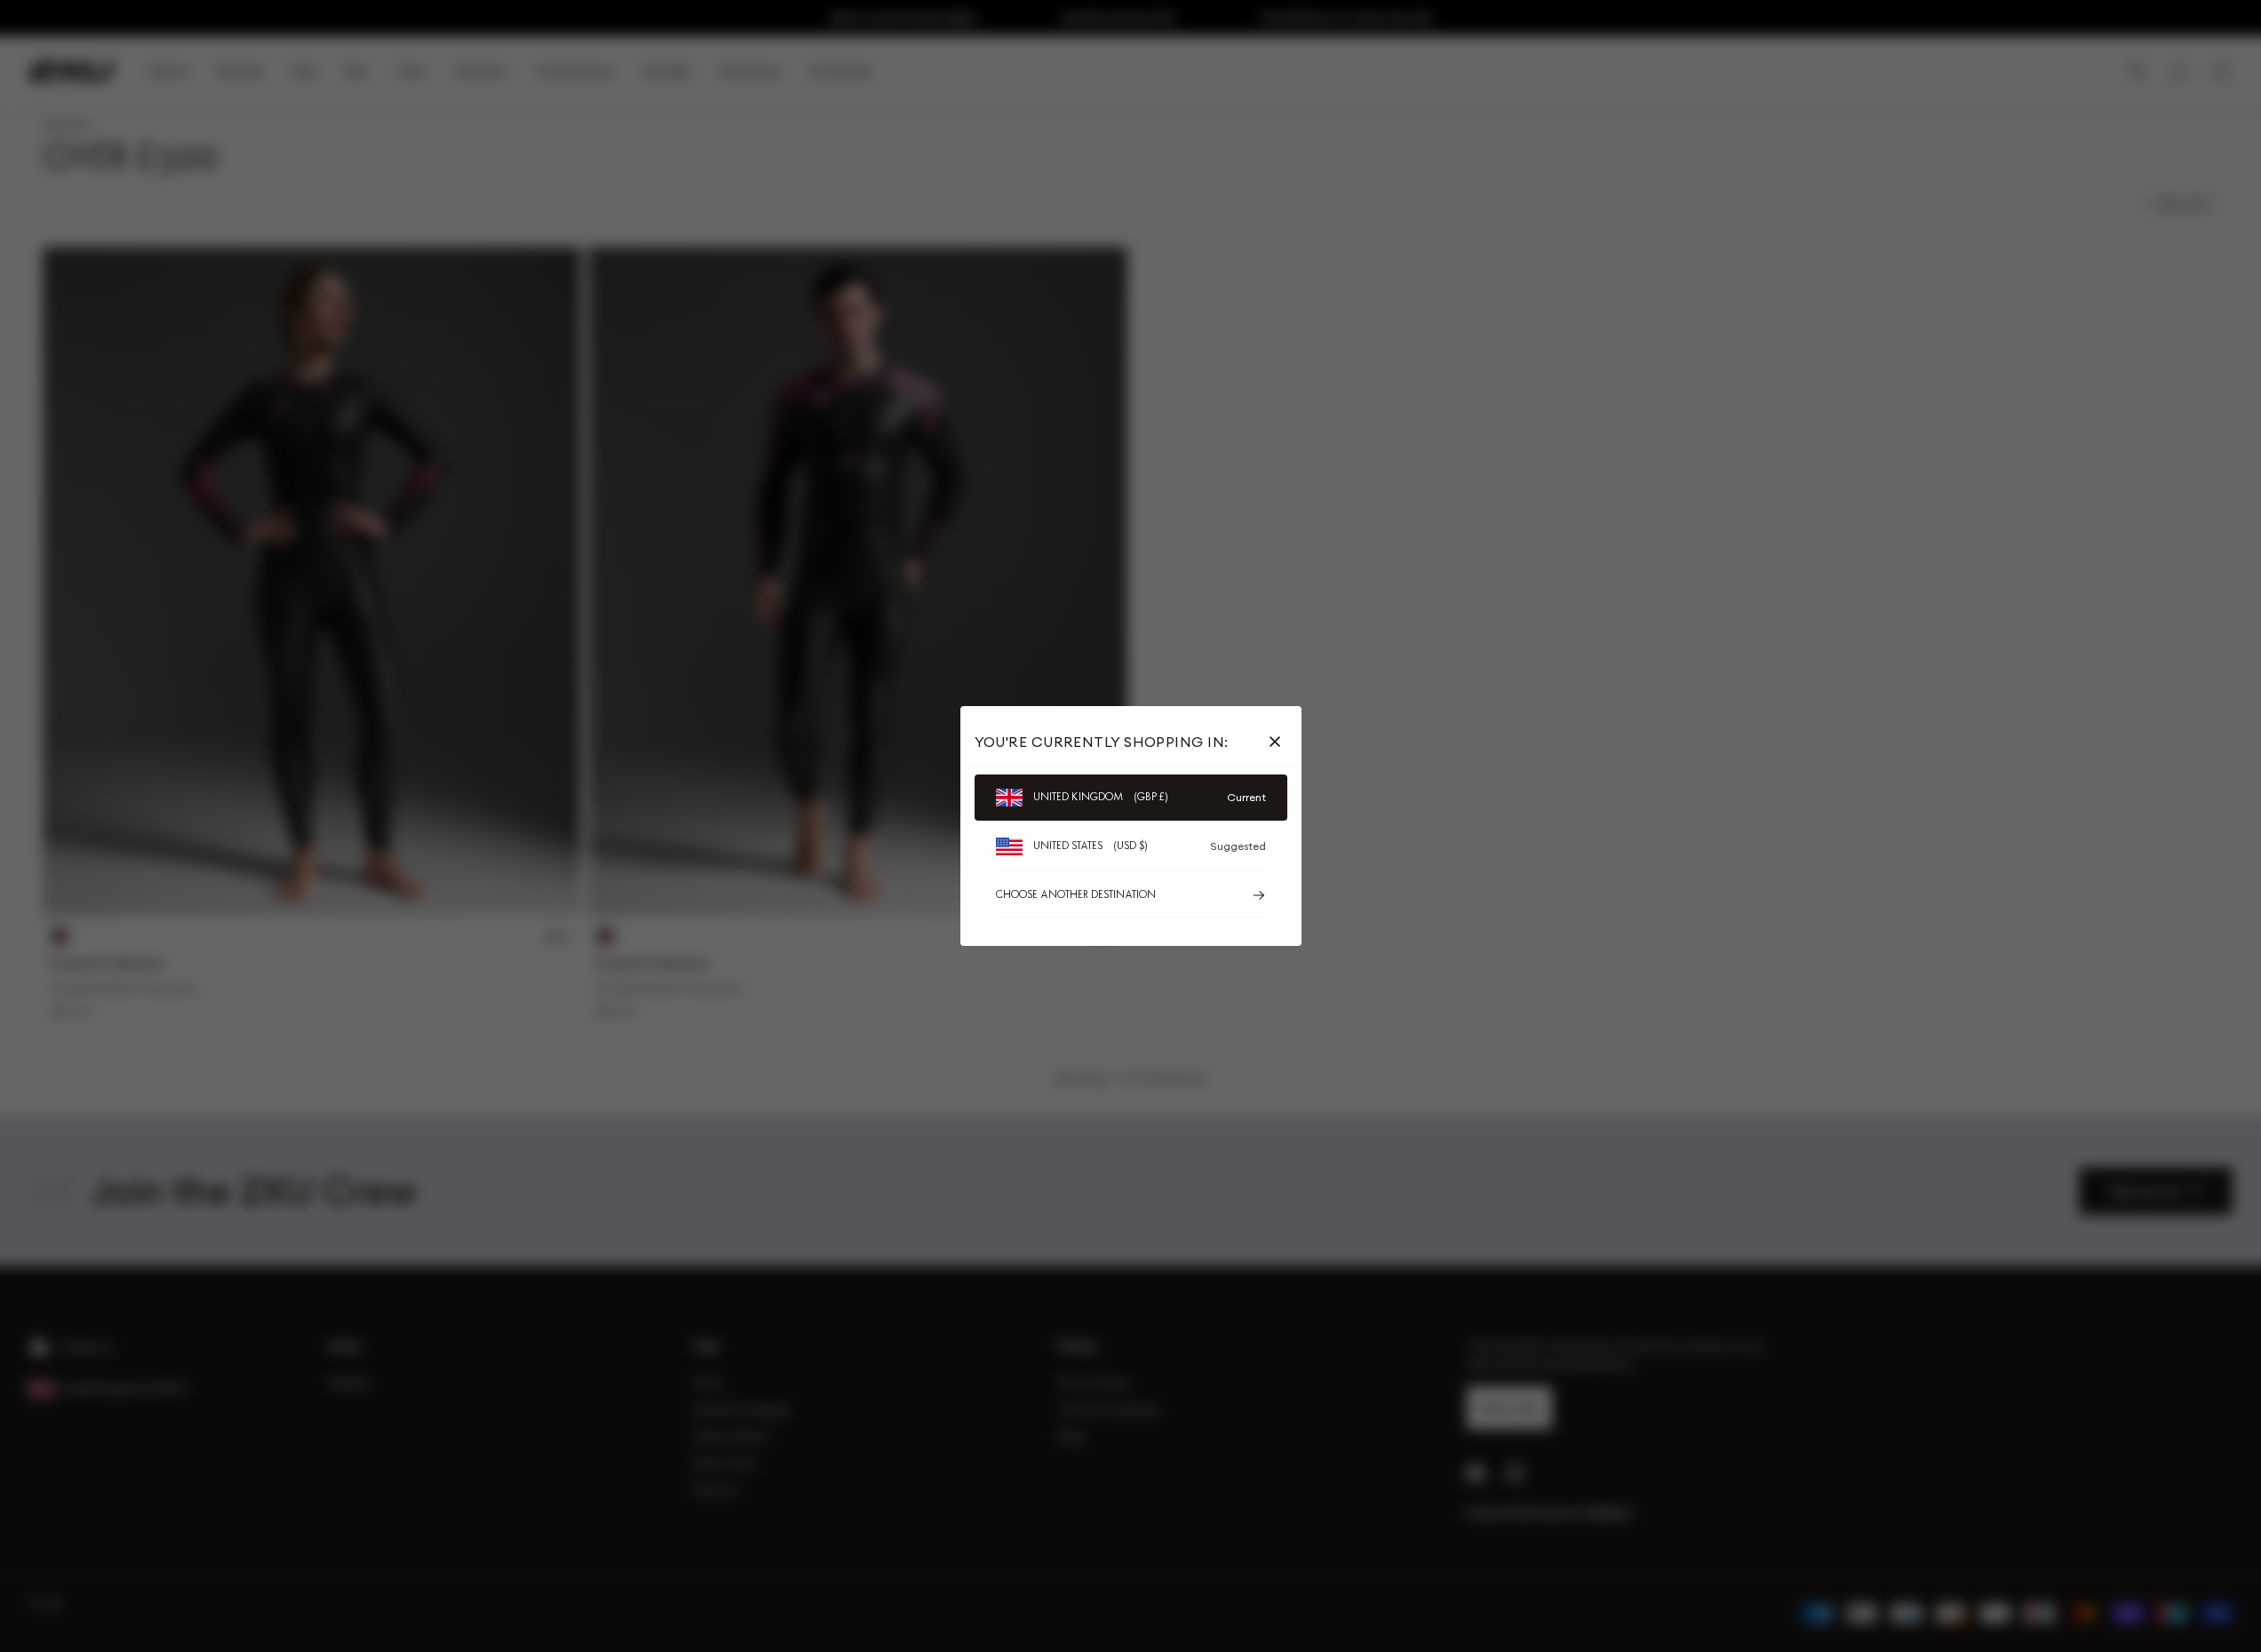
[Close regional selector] (1278, 742)
